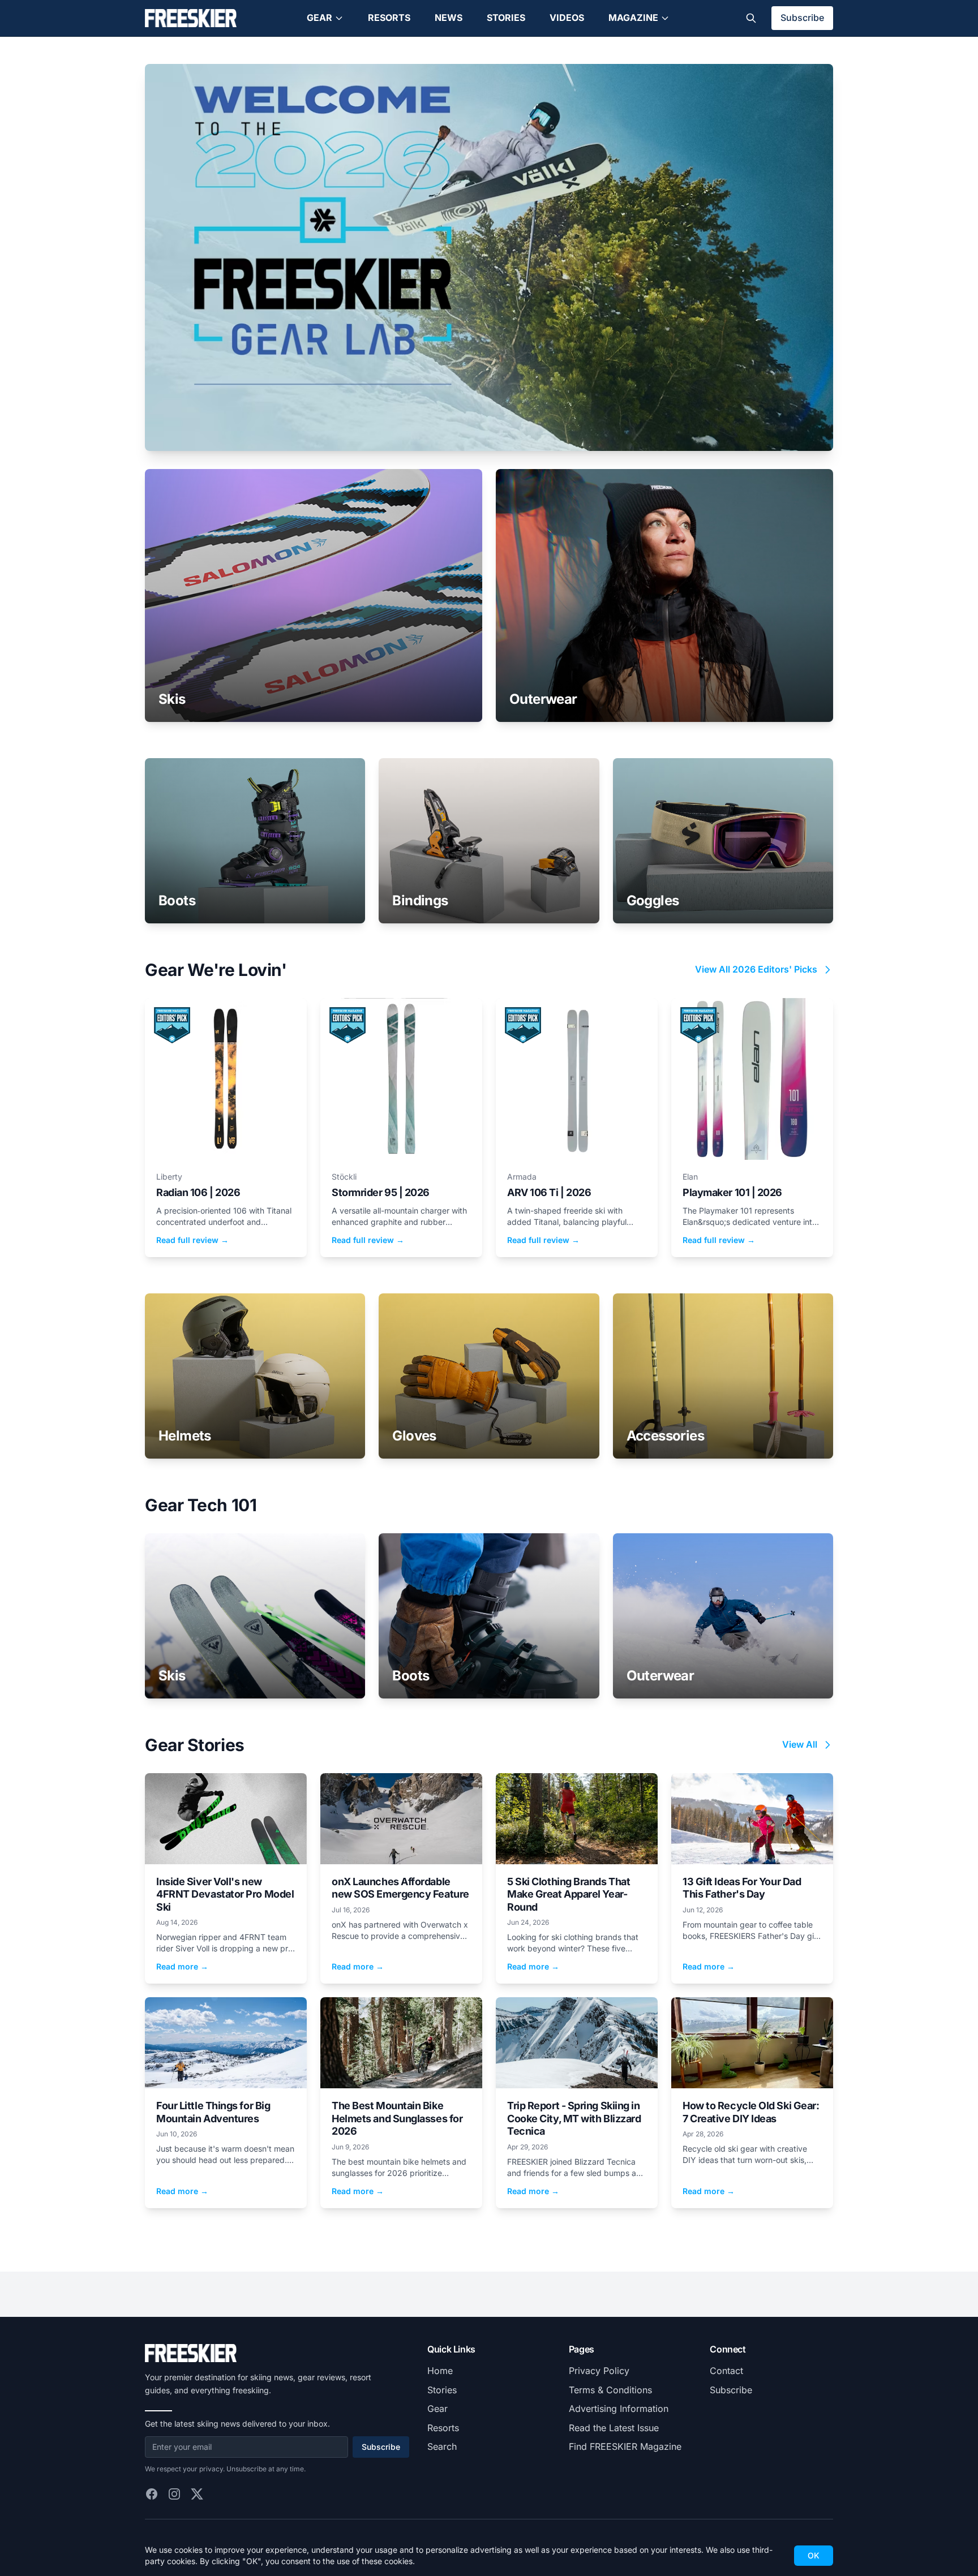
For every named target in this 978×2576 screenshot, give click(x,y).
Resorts (389, 18)
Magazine (633, 18)
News (449, 18)
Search (442, 2446)
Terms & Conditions (610, 2390)
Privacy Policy (599, 2371)
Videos (567, 18)
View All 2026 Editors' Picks (756, 969)
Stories (506, 18)
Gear (319, 18)
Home (440, 2371)
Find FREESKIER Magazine (625, 2446)
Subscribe (802, 18)
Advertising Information (619, 2409)
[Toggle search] (751, 18)
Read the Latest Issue (614, 2428)
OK (814, 2555)
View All (800, 1744)
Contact (726, 2371)
